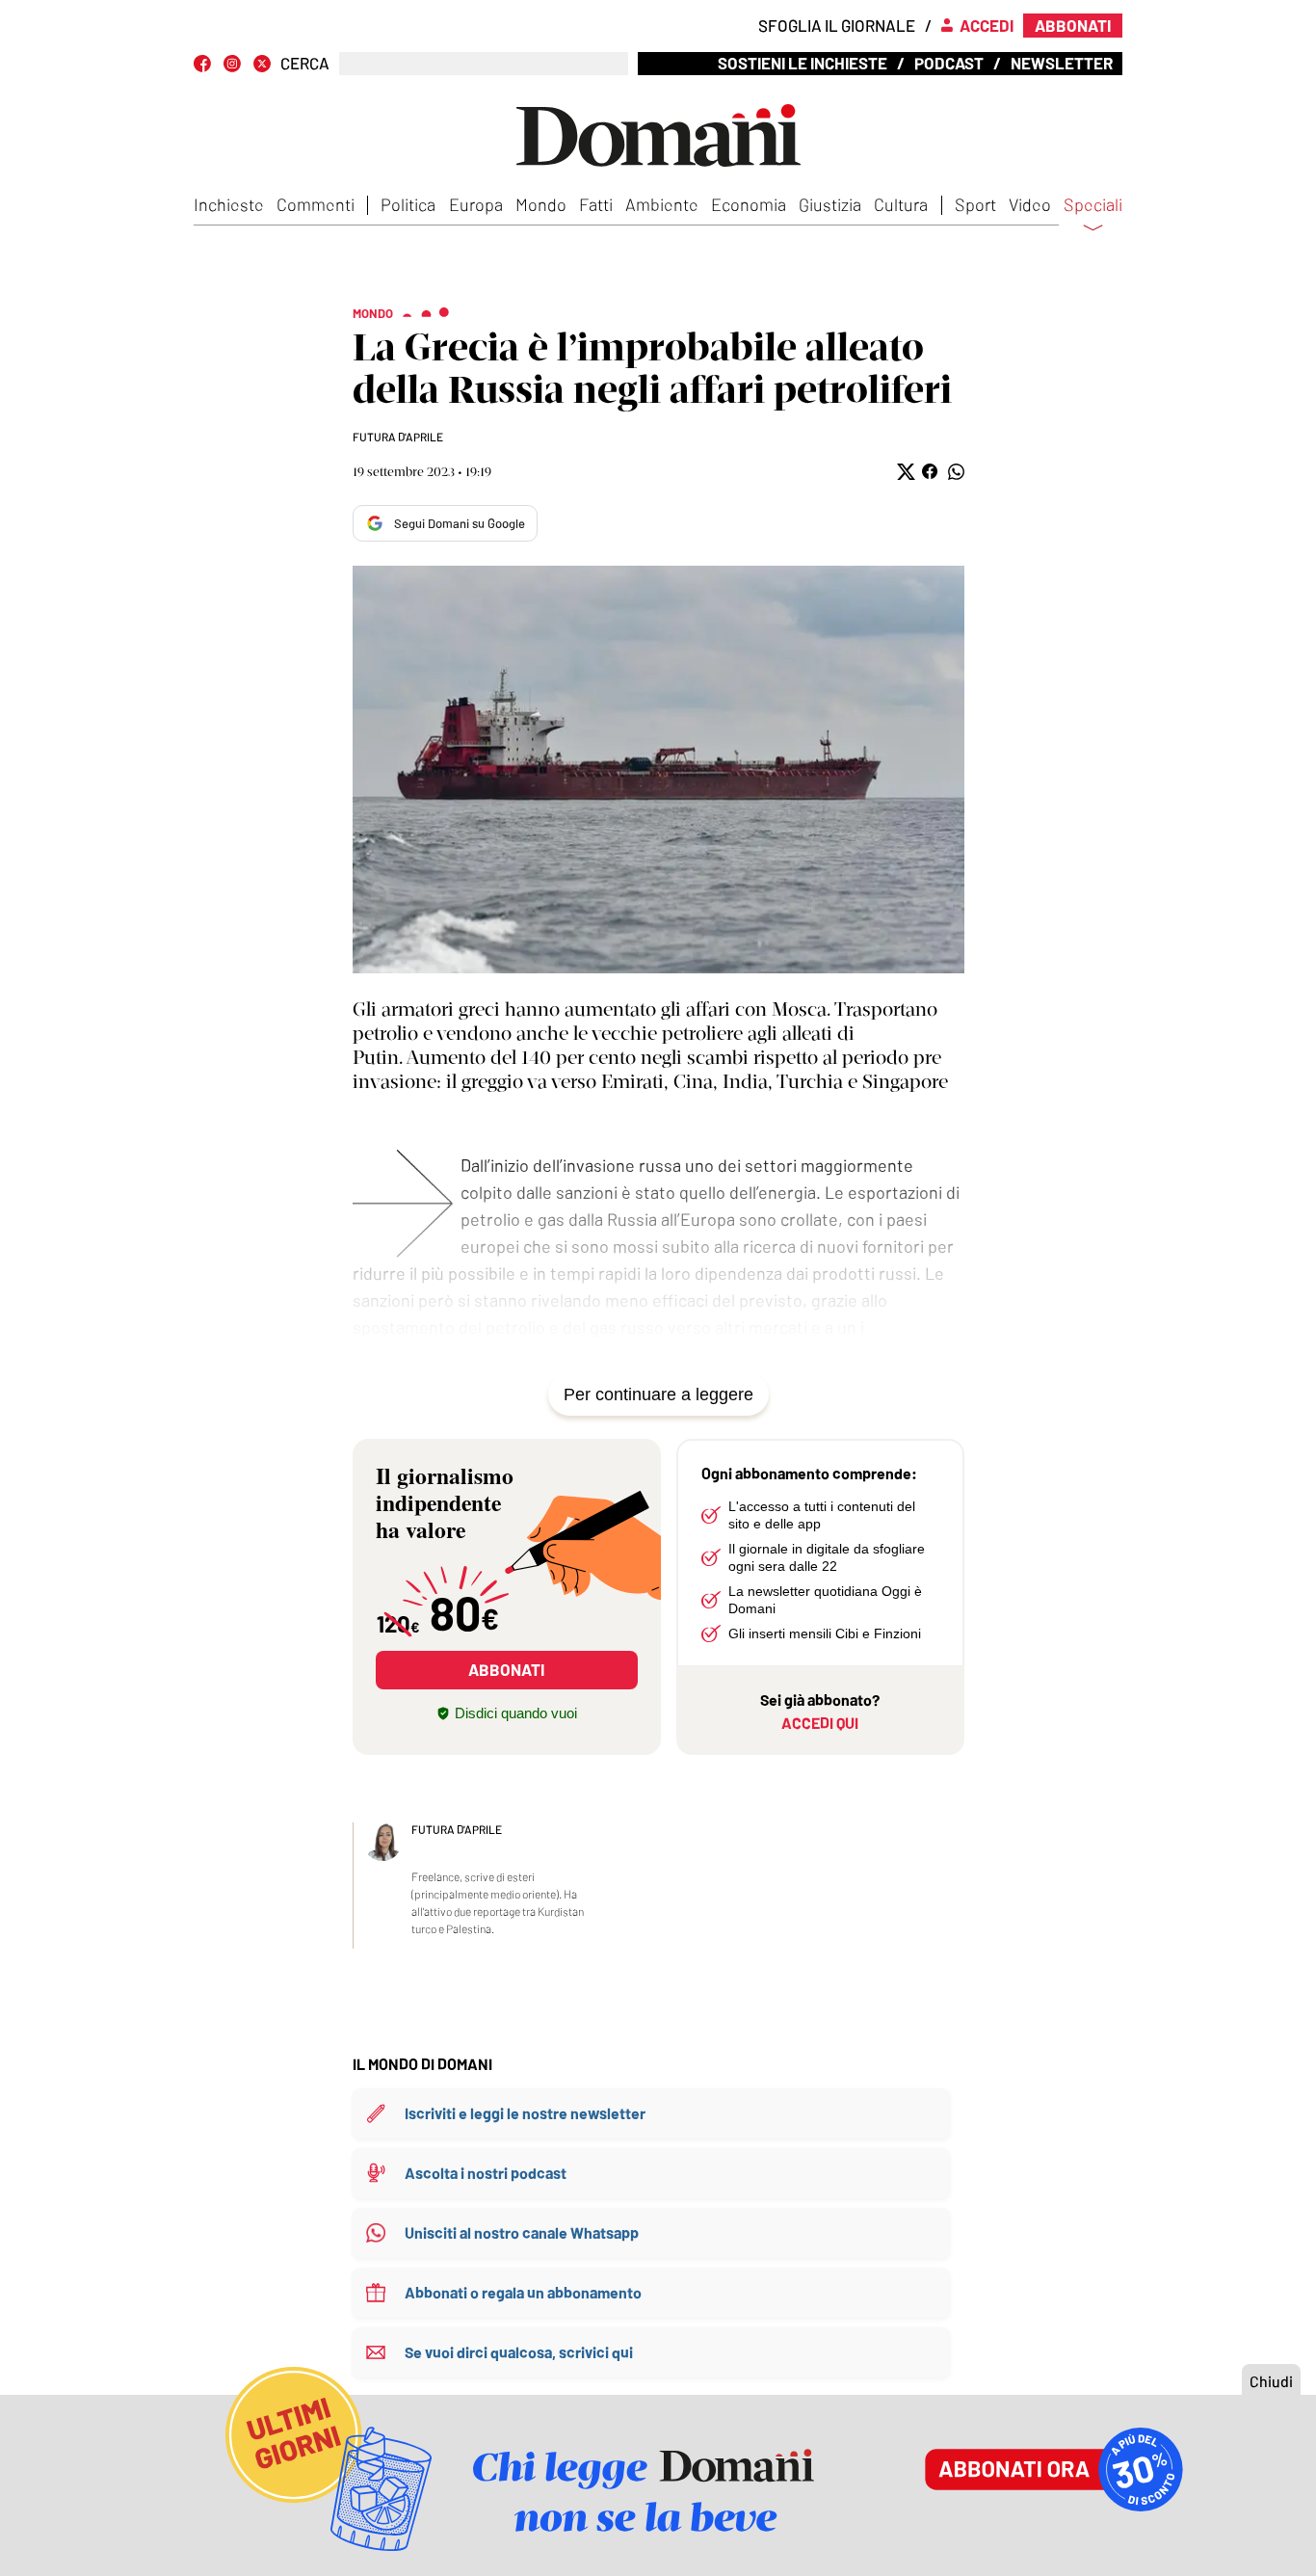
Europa (476, 204)
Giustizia (830, 204)
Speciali (1093, 205)
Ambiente (662, 204)
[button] (904, 472)
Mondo (541, 204)
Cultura (901, 204)
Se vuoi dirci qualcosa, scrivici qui (519, 2352)
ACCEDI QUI (820, 1723)
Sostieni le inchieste (803, 63)
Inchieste (229, 204)
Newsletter (1062, 63)
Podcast (949, 63)
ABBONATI (506, 1669)
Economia (749, 204)
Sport (975, 204)
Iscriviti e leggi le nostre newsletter (525, 2113)
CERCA (305, 63)
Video (1030, 204)
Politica (408, 204)
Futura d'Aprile (398, 437)
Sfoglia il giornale (837, 25)
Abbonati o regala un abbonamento (523, 2292)
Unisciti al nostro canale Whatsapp (522, 2232)
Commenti (316, 204)
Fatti (596, 204)
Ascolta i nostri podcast (486, 2173)
